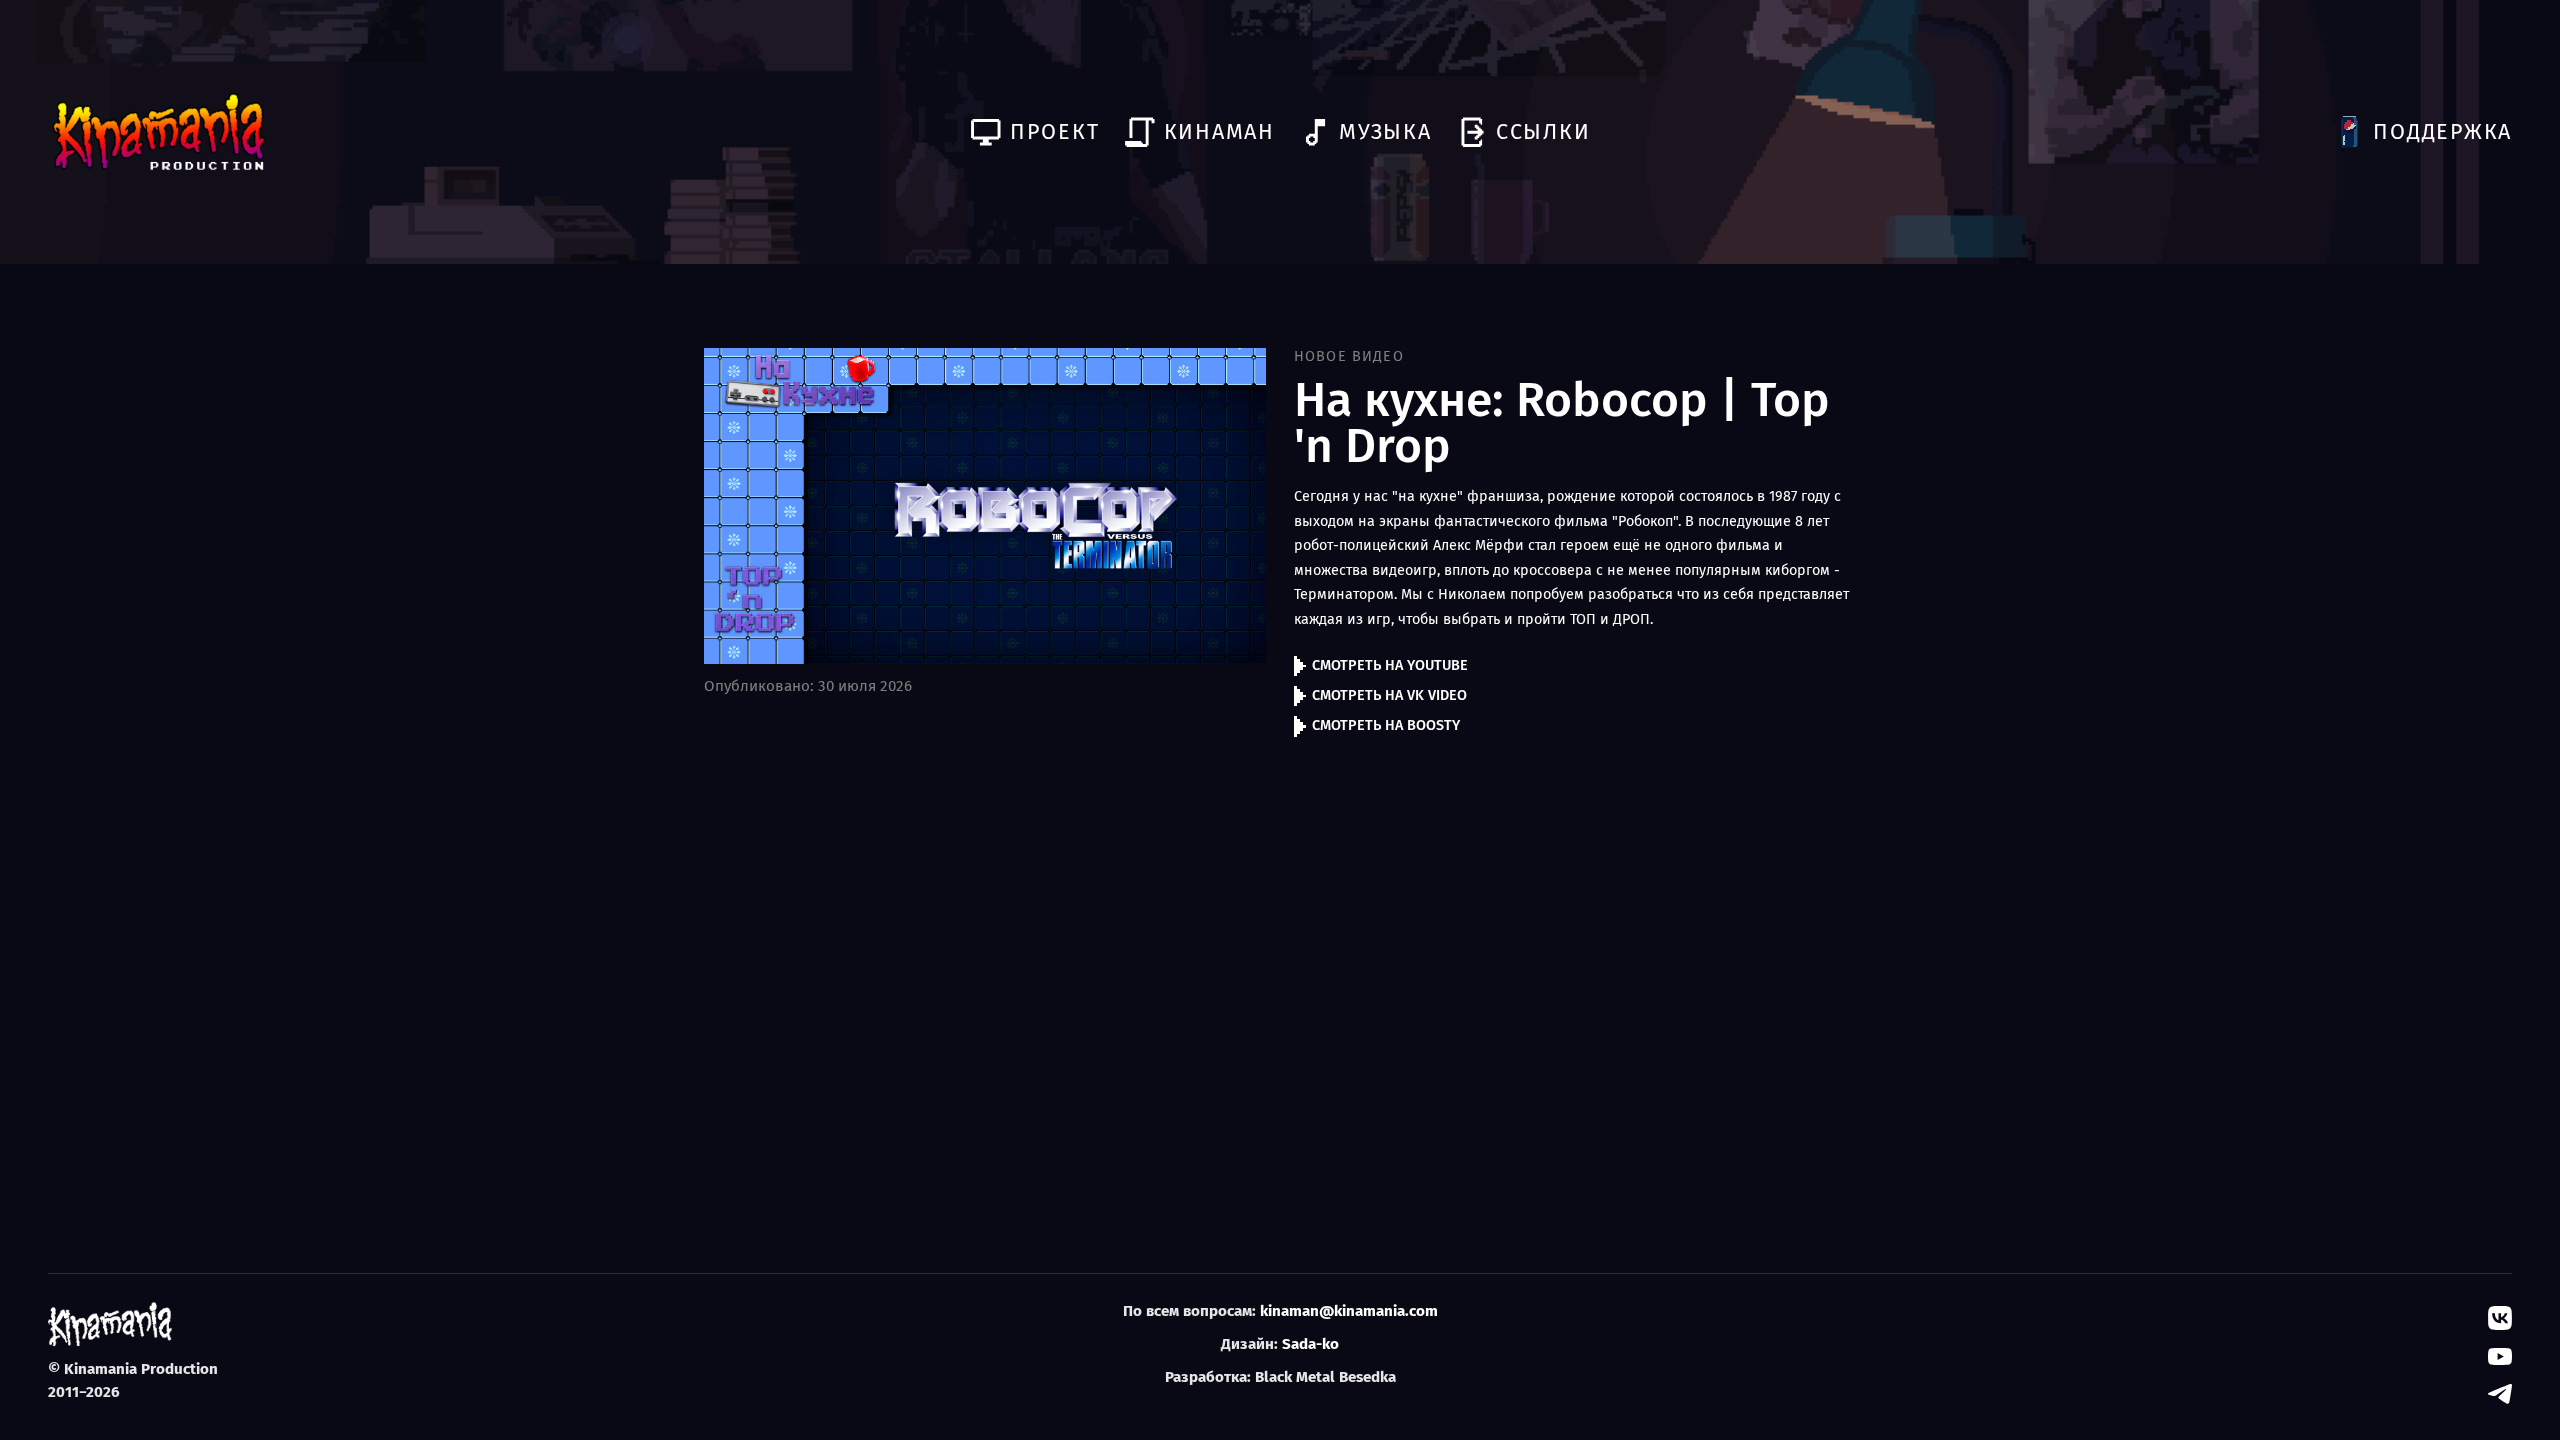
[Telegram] (2500, 1394)
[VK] (2500, 1318)
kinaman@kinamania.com (1349, 1311)
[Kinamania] (158, 132)
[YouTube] (2500, 1356)
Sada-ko (1310, 1344)
